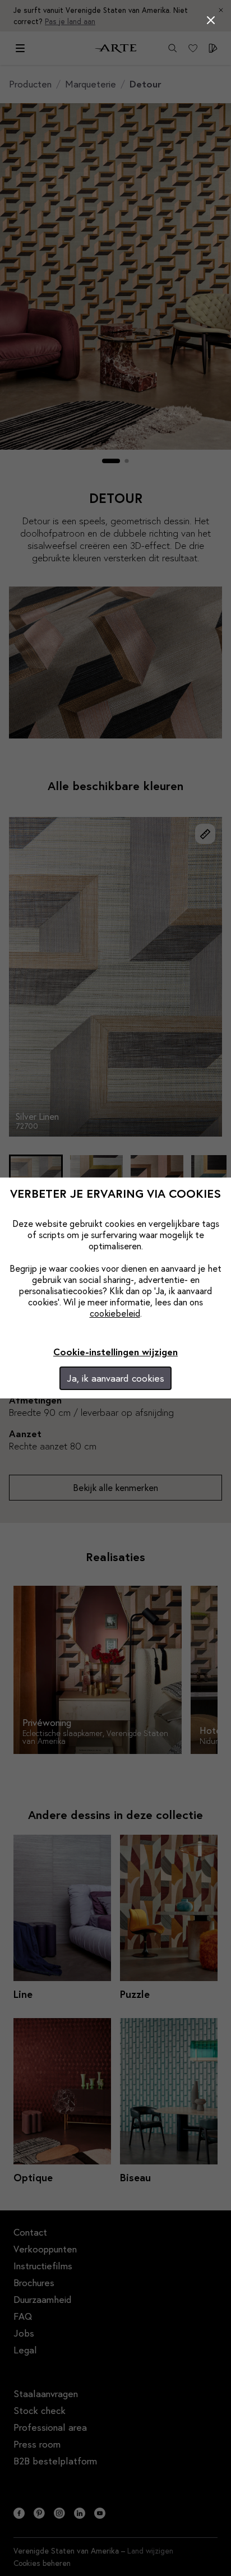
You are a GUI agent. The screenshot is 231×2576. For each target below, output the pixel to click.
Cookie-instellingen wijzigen (115, 1352)
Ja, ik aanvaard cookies (115, 1378)
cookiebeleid (115, 1313)
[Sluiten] (211, 20)
